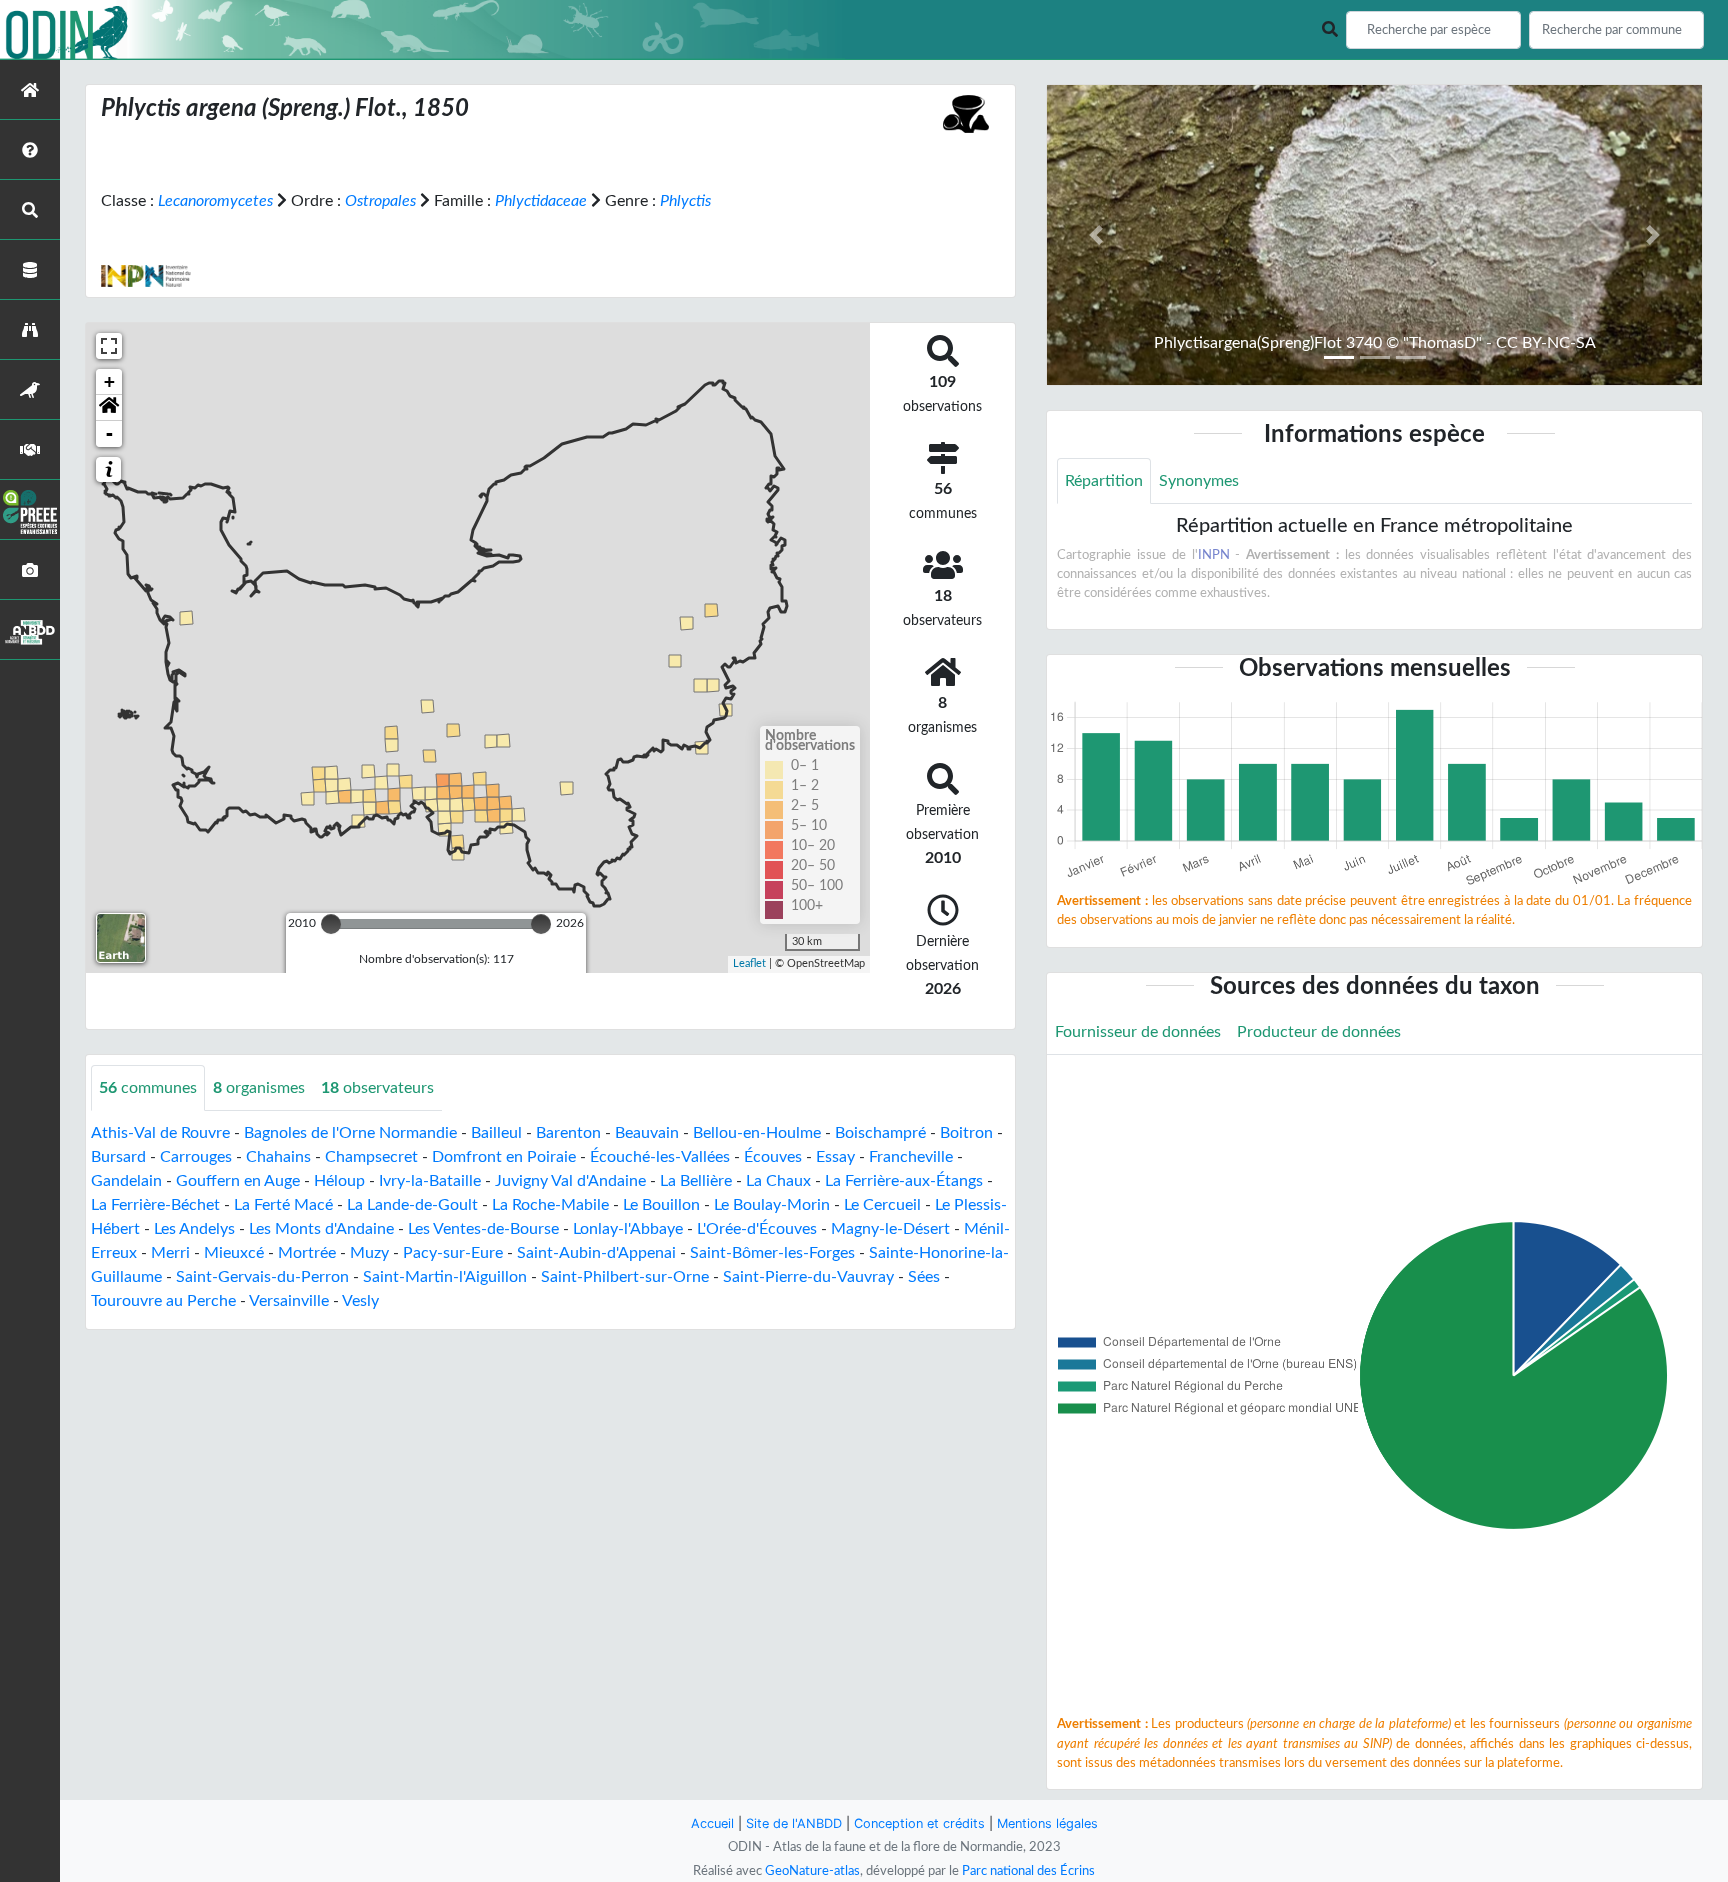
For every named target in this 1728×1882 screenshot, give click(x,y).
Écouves (773, 1157)
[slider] (331, 924)
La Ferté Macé (283, 1205)
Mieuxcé (234, 1253)
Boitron (966, 1133)
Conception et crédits (919, 1823)
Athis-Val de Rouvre (160, 1133)
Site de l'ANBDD (794, 1823)
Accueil (712, 1823)
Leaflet (749, 963)
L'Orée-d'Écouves (757, 1229)
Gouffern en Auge (238, 1181)
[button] (109, 408)
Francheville (911, 1157)
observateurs (377, 1088)
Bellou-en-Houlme (757, 1133)
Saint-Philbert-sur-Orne (625, 1277)
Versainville (289, 1301)
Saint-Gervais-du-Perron (262, 1277)
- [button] (109, 433)
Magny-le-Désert (890, 1229)
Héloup (339, 1181)
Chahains (278, 1157)
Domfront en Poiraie (504, 1157)
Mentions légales (1047, 1823)
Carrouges (196, 1157)
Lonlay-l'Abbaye (628, 1229)
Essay (835, 1157)
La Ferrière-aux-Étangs (904, 1181)
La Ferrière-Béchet (155, 1205)
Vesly (360, 1301)
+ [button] (109, 381)
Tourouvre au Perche (163, 1301)
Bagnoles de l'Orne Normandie (350, 1133)
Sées (924, 1277)
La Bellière (696, 1181)
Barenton (568, 1133)
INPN (1214, 555)
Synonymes (1199, 481)
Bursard (118, 1157)
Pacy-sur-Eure (453, 1253)
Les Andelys (194, 1229)
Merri (170, 1253)
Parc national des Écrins (1028, 1871)
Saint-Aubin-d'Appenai (596, 1253)
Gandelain (126, 1181)
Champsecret (371, 1157)
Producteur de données (1319, 1032)
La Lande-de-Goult (412, 1205)
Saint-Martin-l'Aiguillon (445, 1277)
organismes (259, 1088)
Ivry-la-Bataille (430, 1181)
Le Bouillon (661, 1205)
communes (148, 1088)
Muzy (369, 1253)
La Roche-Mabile (550, 1205)
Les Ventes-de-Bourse (483, 1229)
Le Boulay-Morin (772, 1205)
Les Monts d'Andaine (321, 1229)
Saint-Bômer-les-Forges (772, 1253)
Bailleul (496, 1133)
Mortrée (307, 1253)
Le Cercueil (882, 1205)
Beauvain (647, 1133)
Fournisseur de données (1138, 1032)
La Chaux (778, 1181)
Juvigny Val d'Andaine (570, 1181)
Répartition (1104, 481)
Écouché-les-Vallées (660, 1157)
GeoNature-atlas (812, 1871)
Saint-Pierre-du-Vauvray (808, 1277)
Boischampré (880, 1133)
